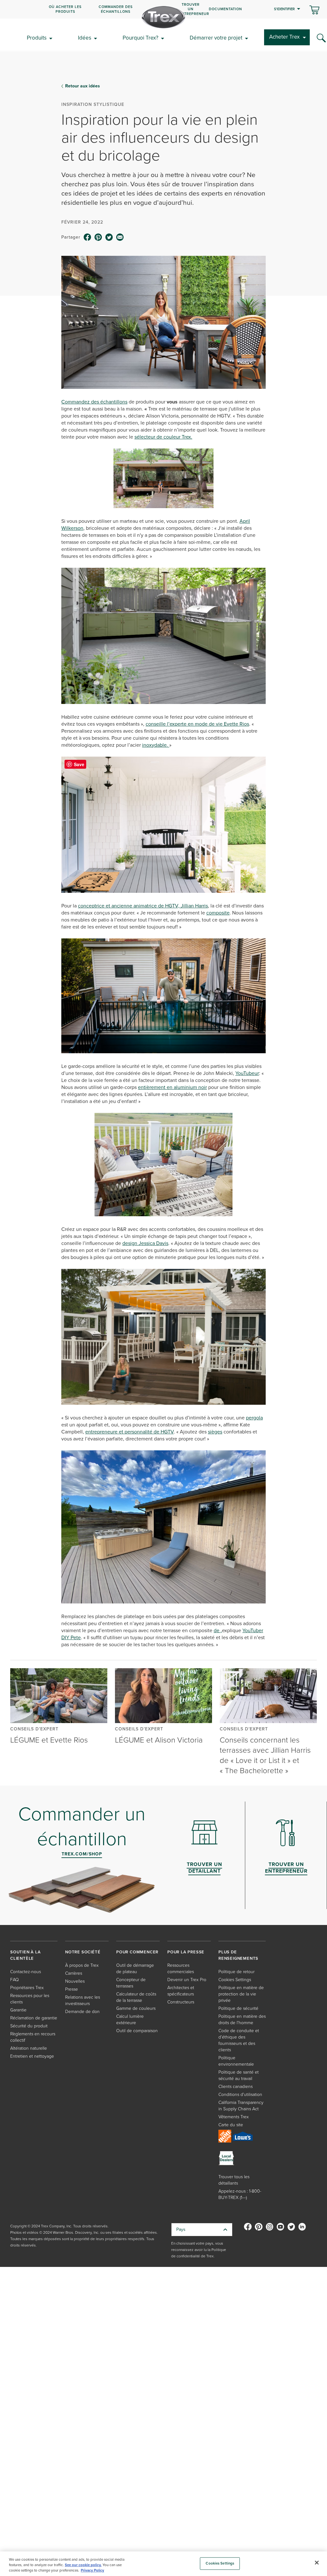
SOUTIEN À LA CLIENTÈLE (26, 1955)
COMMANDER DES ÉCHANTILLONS (116, 9)
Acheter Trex (284, 37)
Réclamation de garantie (34, 2018)
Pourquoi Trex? (141, 38)
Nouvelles (75, 1981)
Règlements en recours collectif (33, 2037)
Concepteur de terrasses (131, 1983)
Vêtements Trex (234, 2117)
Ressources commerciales (181, 1969)
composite (218, 913)
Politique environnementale (236, 2061)
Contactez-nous (26, 1972)
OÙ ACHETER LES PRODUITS (65, 9)
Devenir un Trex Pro (187, 1980)
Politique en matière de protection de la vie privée (241, 1994)
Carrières (74, 1973)
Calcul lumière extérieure (130, 2020)
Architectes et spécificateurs (181, 1991)
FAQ (15, 1980)
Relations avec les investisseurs (83, 2000)
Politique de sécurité (238, 2008)
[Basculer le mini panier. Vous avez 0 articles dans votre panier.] (314, 11)
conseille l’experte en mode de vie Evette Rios (197, 724)
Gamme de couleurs (136, 2008)
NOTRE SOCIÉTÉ (83, 1952)
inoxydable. (156, 745)
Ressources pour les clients (30, 1999)
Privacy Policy (92, 2570)
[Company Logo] (163, 17)
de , (218, 1630)
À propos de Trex (82, 1965)
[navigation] (163, 9)
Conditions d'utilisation (240, 2095)
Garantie (18, 2010)
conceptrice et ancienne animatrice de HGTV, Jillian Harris (143, 906)
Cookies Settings (220, 2563)
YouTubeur (247, 1073)
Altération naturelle (29, 2048)
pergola (254, 1418)
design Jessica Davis (145, 1243)
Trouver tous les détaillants (234, 2180)
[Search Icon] (321, 38)
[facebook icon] (87, 237)
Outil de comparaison (137, 2031)
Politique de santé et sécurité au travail (239, 2075)
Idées (85, 38)
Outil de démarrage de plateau (135, 1969)
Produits (37, 38)
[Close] (317, 2563)
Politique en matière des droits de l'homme (242, 2020)
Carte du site (231, 2125)
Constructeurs (181, 2002)
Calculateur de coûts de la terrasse (136, 1997)
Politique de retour (236, 1972)
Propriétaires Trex (27, 1988)
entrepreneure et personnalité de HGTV (129, 1432)
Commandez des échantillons (94, 402)
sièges (215, 1432)
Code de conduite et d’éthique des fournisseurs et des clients (239, 2040)
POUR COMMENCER (137, 1952)
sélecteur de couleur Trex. (163, 437)
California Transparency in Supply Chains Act (241, 2106)
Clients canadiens (236, 2087)
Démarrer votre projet (216, 38)
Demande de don (82, 2012)
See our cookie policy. (83, 2565)
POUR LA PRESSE (186, 1952)
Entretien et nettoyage (32, 2056)
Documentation (225, 9)
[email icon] (120, 237)
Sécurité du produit (29, 2026)
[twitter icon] (109, 237)
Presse (72, 1989)
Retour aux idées (83, 86)
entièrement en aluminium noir (172, 1087)
